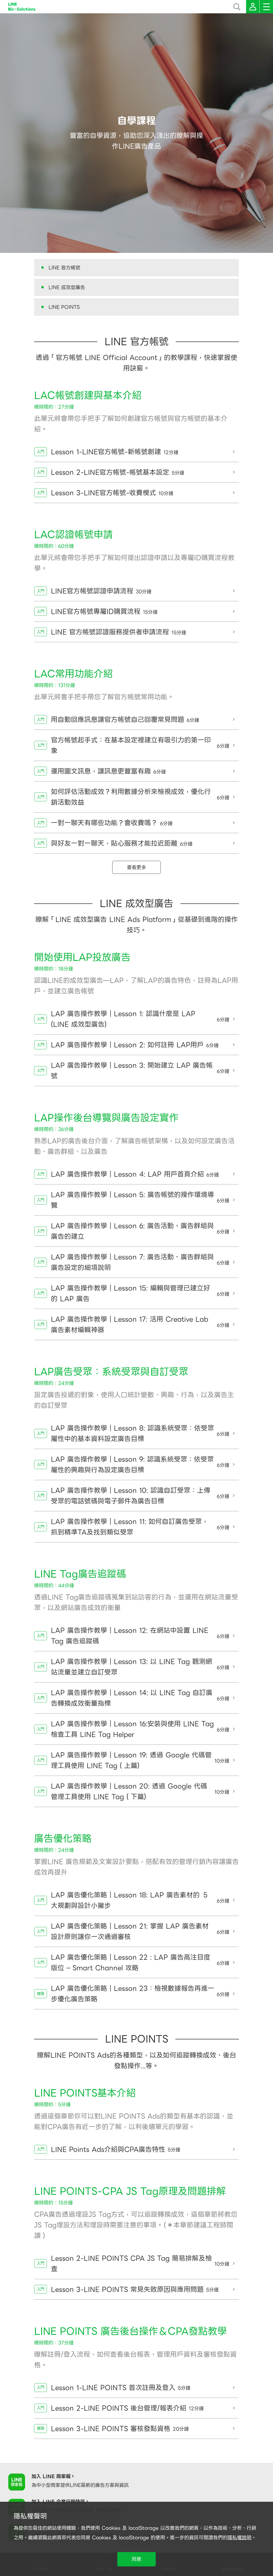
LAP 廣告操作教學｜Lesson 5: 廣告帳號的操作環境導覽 (140, 1200)
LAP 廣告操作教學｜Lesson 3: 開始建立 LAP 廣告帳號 (140, 1071)
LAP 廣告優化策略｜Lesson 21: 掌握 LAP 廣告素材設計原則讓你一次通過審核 (140, 1931)
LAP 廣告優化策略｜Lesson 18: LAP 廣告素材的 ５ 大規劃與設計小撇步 (140, 1900)
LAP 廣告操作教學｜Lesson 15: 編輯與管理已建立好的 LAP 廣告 (140, 1293)
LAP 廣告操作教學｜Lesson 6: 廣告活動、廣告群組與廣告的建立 (140, 1231)
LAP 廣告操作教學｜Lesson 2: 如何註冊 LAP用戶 (135, 1045)
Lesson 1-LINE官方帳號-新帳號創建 (115, 452)
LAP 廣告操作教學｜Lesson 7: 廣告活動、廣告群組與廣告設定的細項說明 (140, 1262)
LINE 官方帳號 (64, 268)
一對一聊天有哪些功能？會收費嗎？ (112, 823)
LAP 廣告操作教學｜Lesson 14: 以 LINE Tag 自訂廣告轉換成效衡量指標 (140, 1698)
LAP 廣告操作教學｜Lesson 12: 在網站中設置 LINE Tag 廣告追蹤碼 (140, 1636)
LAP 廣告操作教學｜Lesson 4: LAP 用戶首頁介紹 (135, 1174)
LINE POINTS (64, 307)
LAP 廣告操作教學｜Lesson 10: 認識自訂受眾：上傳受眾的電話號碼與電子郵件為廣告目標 (140, 1496)
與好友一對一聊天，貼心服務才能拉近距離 (122, 843)
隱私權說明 (239, 2538)
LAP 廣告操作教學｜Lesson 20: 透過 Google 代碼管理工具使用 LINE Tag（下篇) (140, 1791)
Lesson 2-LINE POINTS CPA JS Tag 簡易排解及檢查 (140, 2264)
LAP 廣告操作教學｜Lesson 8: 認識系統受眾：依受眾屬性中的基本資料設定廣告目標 (140, 1433)
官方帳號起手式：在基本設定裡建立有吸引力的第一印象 (140, 745)
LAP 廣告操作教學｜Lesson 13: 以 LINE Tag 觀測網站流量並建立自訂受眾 (140, 1667)
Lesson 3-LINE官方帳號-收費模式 (112, 493)
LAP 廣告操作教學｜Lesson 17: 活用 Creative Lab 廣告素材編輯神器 (140, 1324)
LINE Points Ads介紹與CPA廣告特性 (116, 2149)
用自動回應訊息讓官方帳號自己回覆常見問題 (125, 719)
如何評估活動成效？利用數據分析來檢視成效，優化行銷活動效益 (140, 797)
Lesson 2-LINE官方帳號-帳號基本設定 (118, 472)
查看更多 (136, 867)
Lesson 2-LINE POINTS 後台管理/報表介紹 (127, 2408)
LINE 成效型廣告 (67, 287)
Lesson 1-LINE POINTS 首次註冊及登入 (121, 2388)
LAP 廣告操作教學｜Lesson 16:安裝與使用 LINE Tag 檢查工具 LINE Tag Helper (140, 1729)
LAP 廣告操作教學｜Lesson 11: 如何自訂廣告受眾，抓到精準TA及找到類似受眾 (140, 1527)
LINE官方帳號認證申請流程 (101, 591)
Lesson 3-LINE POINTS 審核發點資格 (120, 2429)
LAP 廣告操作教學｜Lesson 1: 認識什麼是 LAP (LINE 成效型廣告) (140, 1019)
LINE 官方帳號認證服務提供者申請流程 (119, 632)
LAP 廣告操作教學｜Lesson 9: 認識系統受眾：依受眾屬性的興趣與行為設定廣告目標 (140, 1464)
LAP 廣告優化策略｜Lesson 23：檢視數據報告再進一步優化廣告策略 (140, 1994)
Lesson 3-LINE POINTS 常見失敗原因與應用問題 (135, 2289)
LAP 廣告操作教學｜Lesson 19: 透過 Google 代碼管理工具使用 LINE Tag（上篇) (140, 1760)
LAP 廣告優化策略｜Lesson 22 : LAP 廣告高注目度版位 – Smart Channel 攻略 (140, 1962)
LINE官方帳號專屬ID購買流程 (104, 611)
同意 (136, 2559)
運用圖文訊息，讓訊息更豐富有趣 (108, 771)
